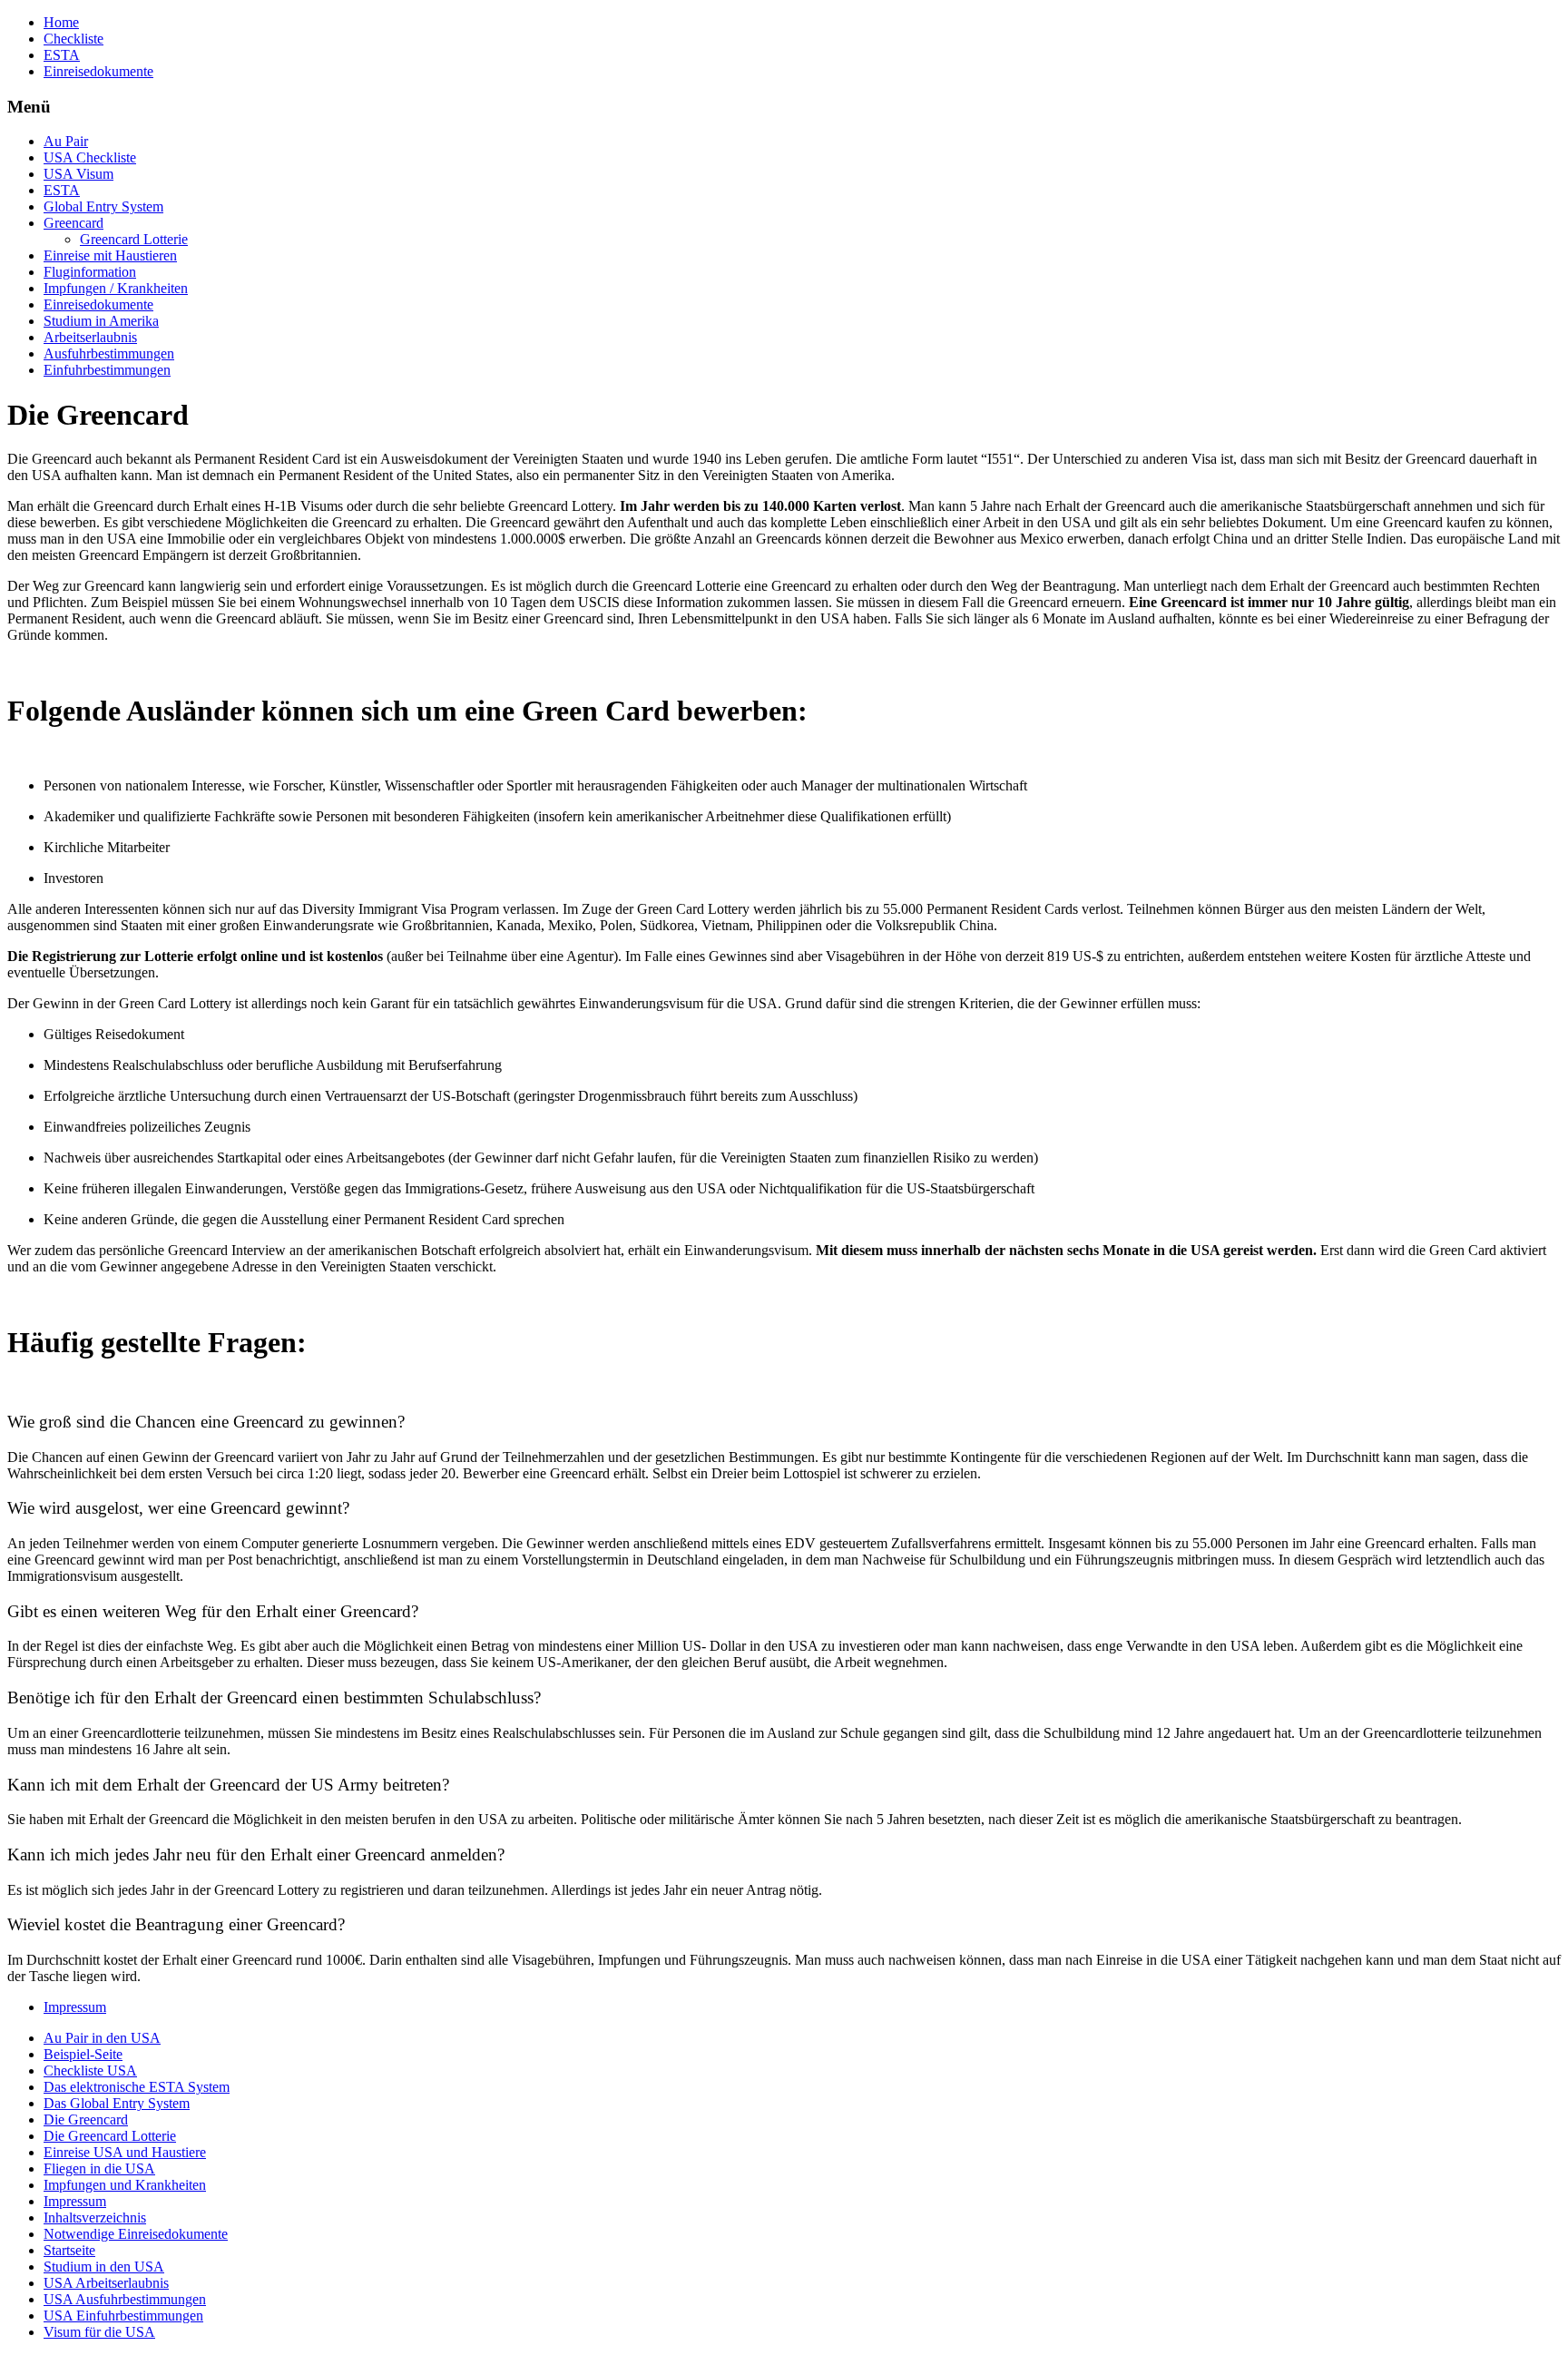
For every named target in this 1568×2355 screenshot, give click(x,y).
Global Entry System (103, 206)
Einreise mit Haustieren (110, 255)
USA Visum (78, 174)
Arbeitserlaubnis (90, 337)
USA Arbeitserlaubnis (106, 2283)
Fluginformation (90, 272)
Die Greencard (86, 2119)
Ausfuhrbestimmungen (109, 353)
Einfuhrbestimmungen (107, 370)
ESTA (62, 55)
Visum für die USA (99, 2332)
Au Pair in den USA (102, 2038)
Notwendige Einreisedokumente (136, 2234)
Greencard (73, 223)
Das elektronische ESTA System (137, 2087)
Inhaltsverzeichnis (95, 2218)
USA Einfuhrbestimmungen (123, 2316)
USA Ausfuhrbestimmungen (125, 2299)
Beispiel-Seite (83, 2054)
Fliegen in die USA (99, 2169)
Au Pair (66, 141)
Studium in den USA (104, 2267)
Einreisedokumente (98, 71)
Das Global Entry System (117, 2103)
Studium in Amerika (101, 321)
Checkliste (73, 39)
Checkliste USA (90, 2070)
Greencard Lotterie (134, 239)
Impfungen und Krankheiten (125, 2185)
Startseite (69, 2250)
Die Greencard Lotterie (110, 2136)
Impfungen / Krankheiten (116, 288)
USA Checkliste (90, 157)
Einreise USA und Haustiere (125, 2152)
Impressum (75, 2007)
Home (61, 22)
